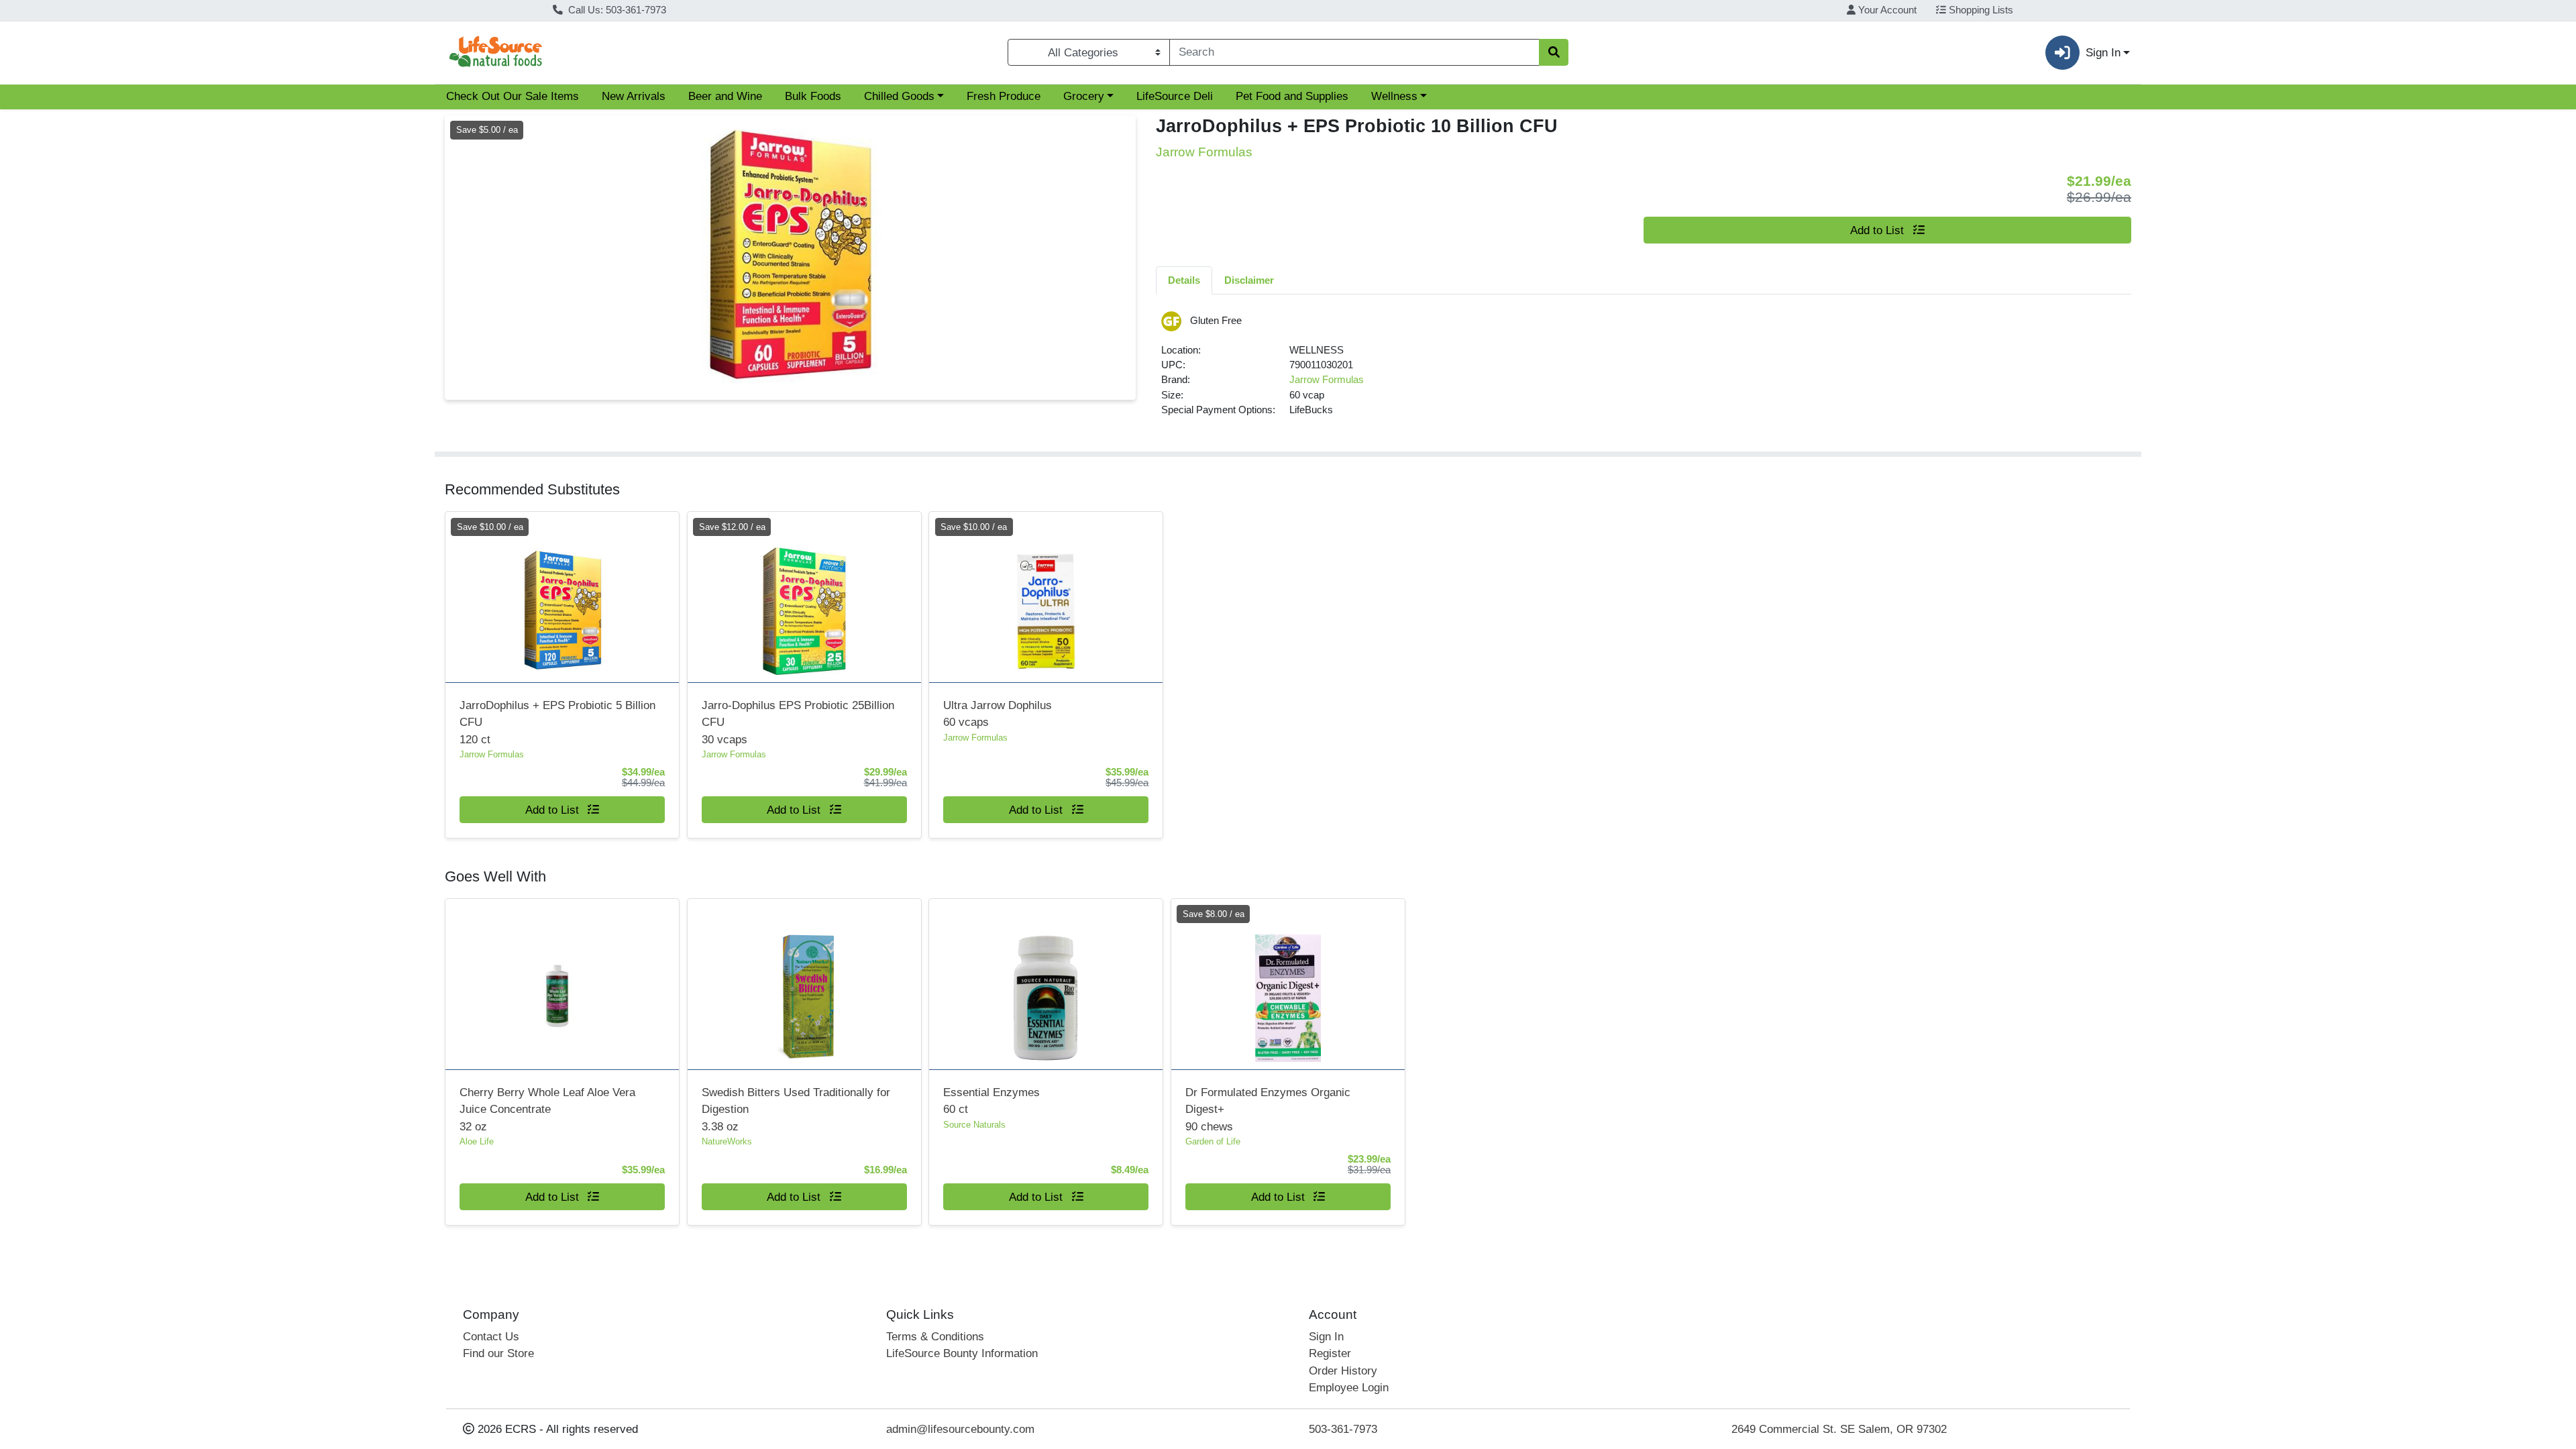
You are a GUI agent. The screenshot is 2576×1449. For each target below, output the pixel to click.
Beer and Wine (725, 96)
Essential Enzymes (991, 1101)
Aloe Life (477, 1141)
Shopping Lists (1980, 10)
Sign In (1326, 1337)
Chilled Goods (899, 96)
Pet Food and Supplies (1292, 96)
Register (1330, 1353)
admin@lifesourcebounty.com (960, 1429)
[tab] (1184, 280)
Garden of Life (1213, 1141)
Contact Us (491, 1337)
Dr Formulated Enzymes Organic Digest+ (1268, 1110)
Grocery (1084, 96)
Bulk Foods (813, 96)
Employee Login (1349, 1388)
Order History (1343, 1371)
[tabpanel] (1644, 370)
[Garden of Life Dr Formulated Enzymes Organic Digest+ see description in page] (1288, 984)
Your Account (1886, 10)
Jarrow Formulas (1327, 380)
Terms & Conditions (935, 1337)
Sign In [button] (2103, 53)
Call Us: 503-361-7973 (616, 10)
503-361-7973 (1343, 1429)
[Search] (1554, 52)
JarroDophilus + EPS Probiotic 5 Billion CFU (557, 722)
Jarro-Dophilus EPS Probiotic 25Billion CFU (798, 722)
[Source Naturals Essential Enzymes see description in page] (1046, 984)
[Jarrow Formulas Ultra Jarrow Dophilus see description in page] (1046, 597)
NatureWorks (727, 1141)
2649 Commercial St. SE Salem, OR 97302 (1839, 1429)
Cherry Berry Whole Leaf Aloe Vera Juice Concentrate (547, 1110)
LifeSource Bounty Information (962, 1353)
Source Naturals (974, 1125)
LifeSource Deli (1175, 96)
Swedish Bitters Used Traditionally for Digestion (796, 1110)
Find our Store (498, 1353)
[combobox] (1354, 52)
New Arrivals (634, 96)
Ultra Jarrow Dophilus (998, 714)
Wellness (1394, 96)
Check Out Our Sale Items (513, 96)
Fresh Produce (1004, 96)
